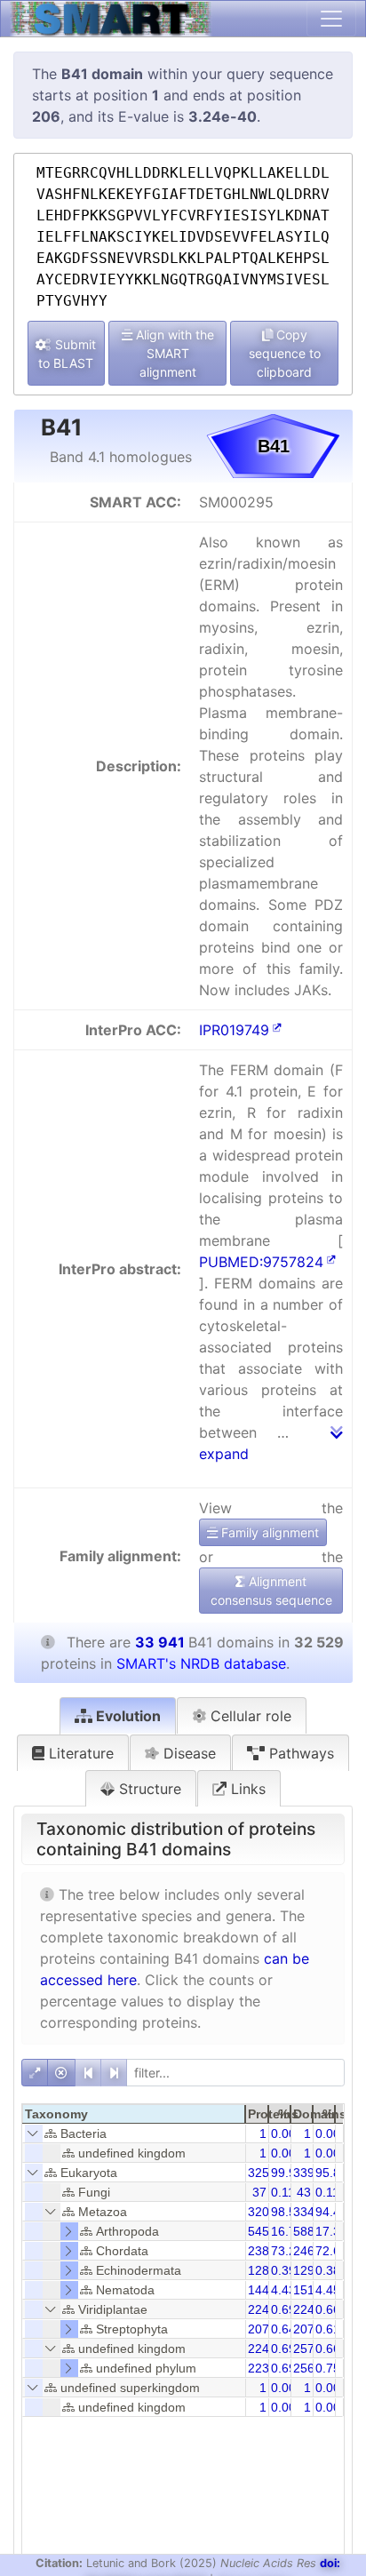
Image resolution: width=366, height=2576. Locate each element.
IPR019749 (234, 1030)
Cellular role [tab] (249, 1716)
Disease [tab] (187, 1753)
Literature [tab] (79, 1753)
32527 (266, 2173)
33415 (311, 2212)
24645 (311, 2251)
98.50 (287, 2212)
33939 (311, 2173)
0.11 (283, 2192)
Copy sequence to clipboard (285, 353)
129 (304, 2270)
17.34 (331, 2231)
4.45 (328, 2290)
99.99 (287, 2173)
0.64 (283, 2329)
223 (259, 2368)
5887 (307, 2231)
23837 (266, 2251)
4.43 (283, 2290)
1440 (262, 2290)
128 (259, 2270)
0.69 (283, 2309)
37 (259, 2192)
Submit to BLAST (67, 354)
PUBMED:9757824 (261, 1262)
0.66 (328, 2309)
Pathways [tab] (299, 1753)
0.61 (328, 2329)
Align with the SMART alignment (173, 353)
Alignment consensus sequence (271, 1591)
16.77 (287, 2231)
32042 (266, 2212)
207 (259, 2329)
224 (259, 2309)
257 (304, 2349)
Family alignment (268, 1532)
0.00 (283, 2133)
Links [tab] (246, 1789)
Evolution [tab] (127, 1716)
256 (304, 2368)
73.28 (287, 2251)
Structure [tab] (148, 1789)
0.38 (328, 2270)
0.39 (283, 2270)
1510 (307, 2290)
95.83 (331, 2173)
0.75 (328, 2368)
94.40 (331, 2212)
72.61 (331, 2251)
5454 (262, 2231)
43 (304, 2192)
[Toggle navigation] (331, 19)
